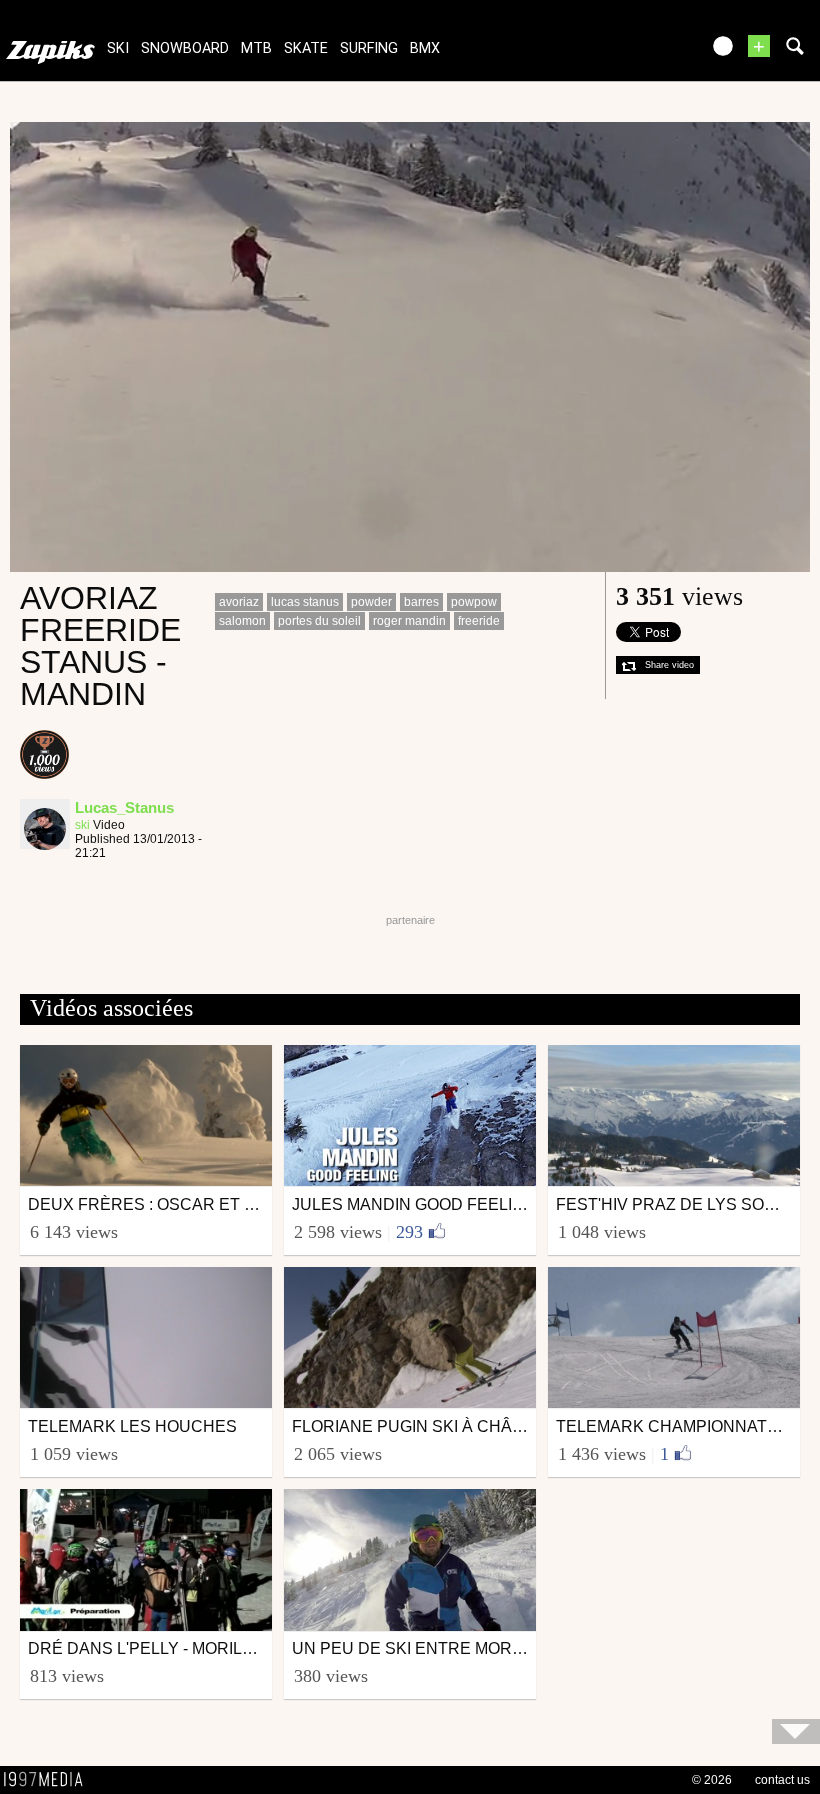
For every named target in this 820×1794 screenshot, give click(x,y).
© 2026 (712, 1780)
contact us (782, 1780)
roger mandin (409, 621)
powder (371, 602)
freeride (479, 621)
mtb (256, 48)
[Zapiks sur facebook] (642, 52)
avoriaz (239, 602)
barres (421, 602)
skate (306, 48)
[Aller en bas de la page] (796, 1731)
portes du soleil (319, 621)
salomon (242, 621)
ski (118, 48)
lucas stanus (305, 602)
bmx (425, 48)
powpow (474, 602)
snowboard (185, 48)
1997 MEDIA (49, 1780)
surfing (369, 48)
